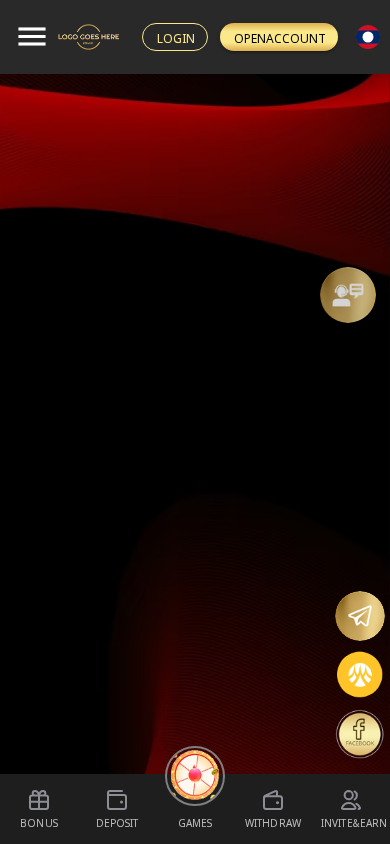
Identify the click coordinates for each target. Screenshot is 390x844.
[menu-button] (32, 37)
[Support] (348, 295)
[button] (348, 295)
